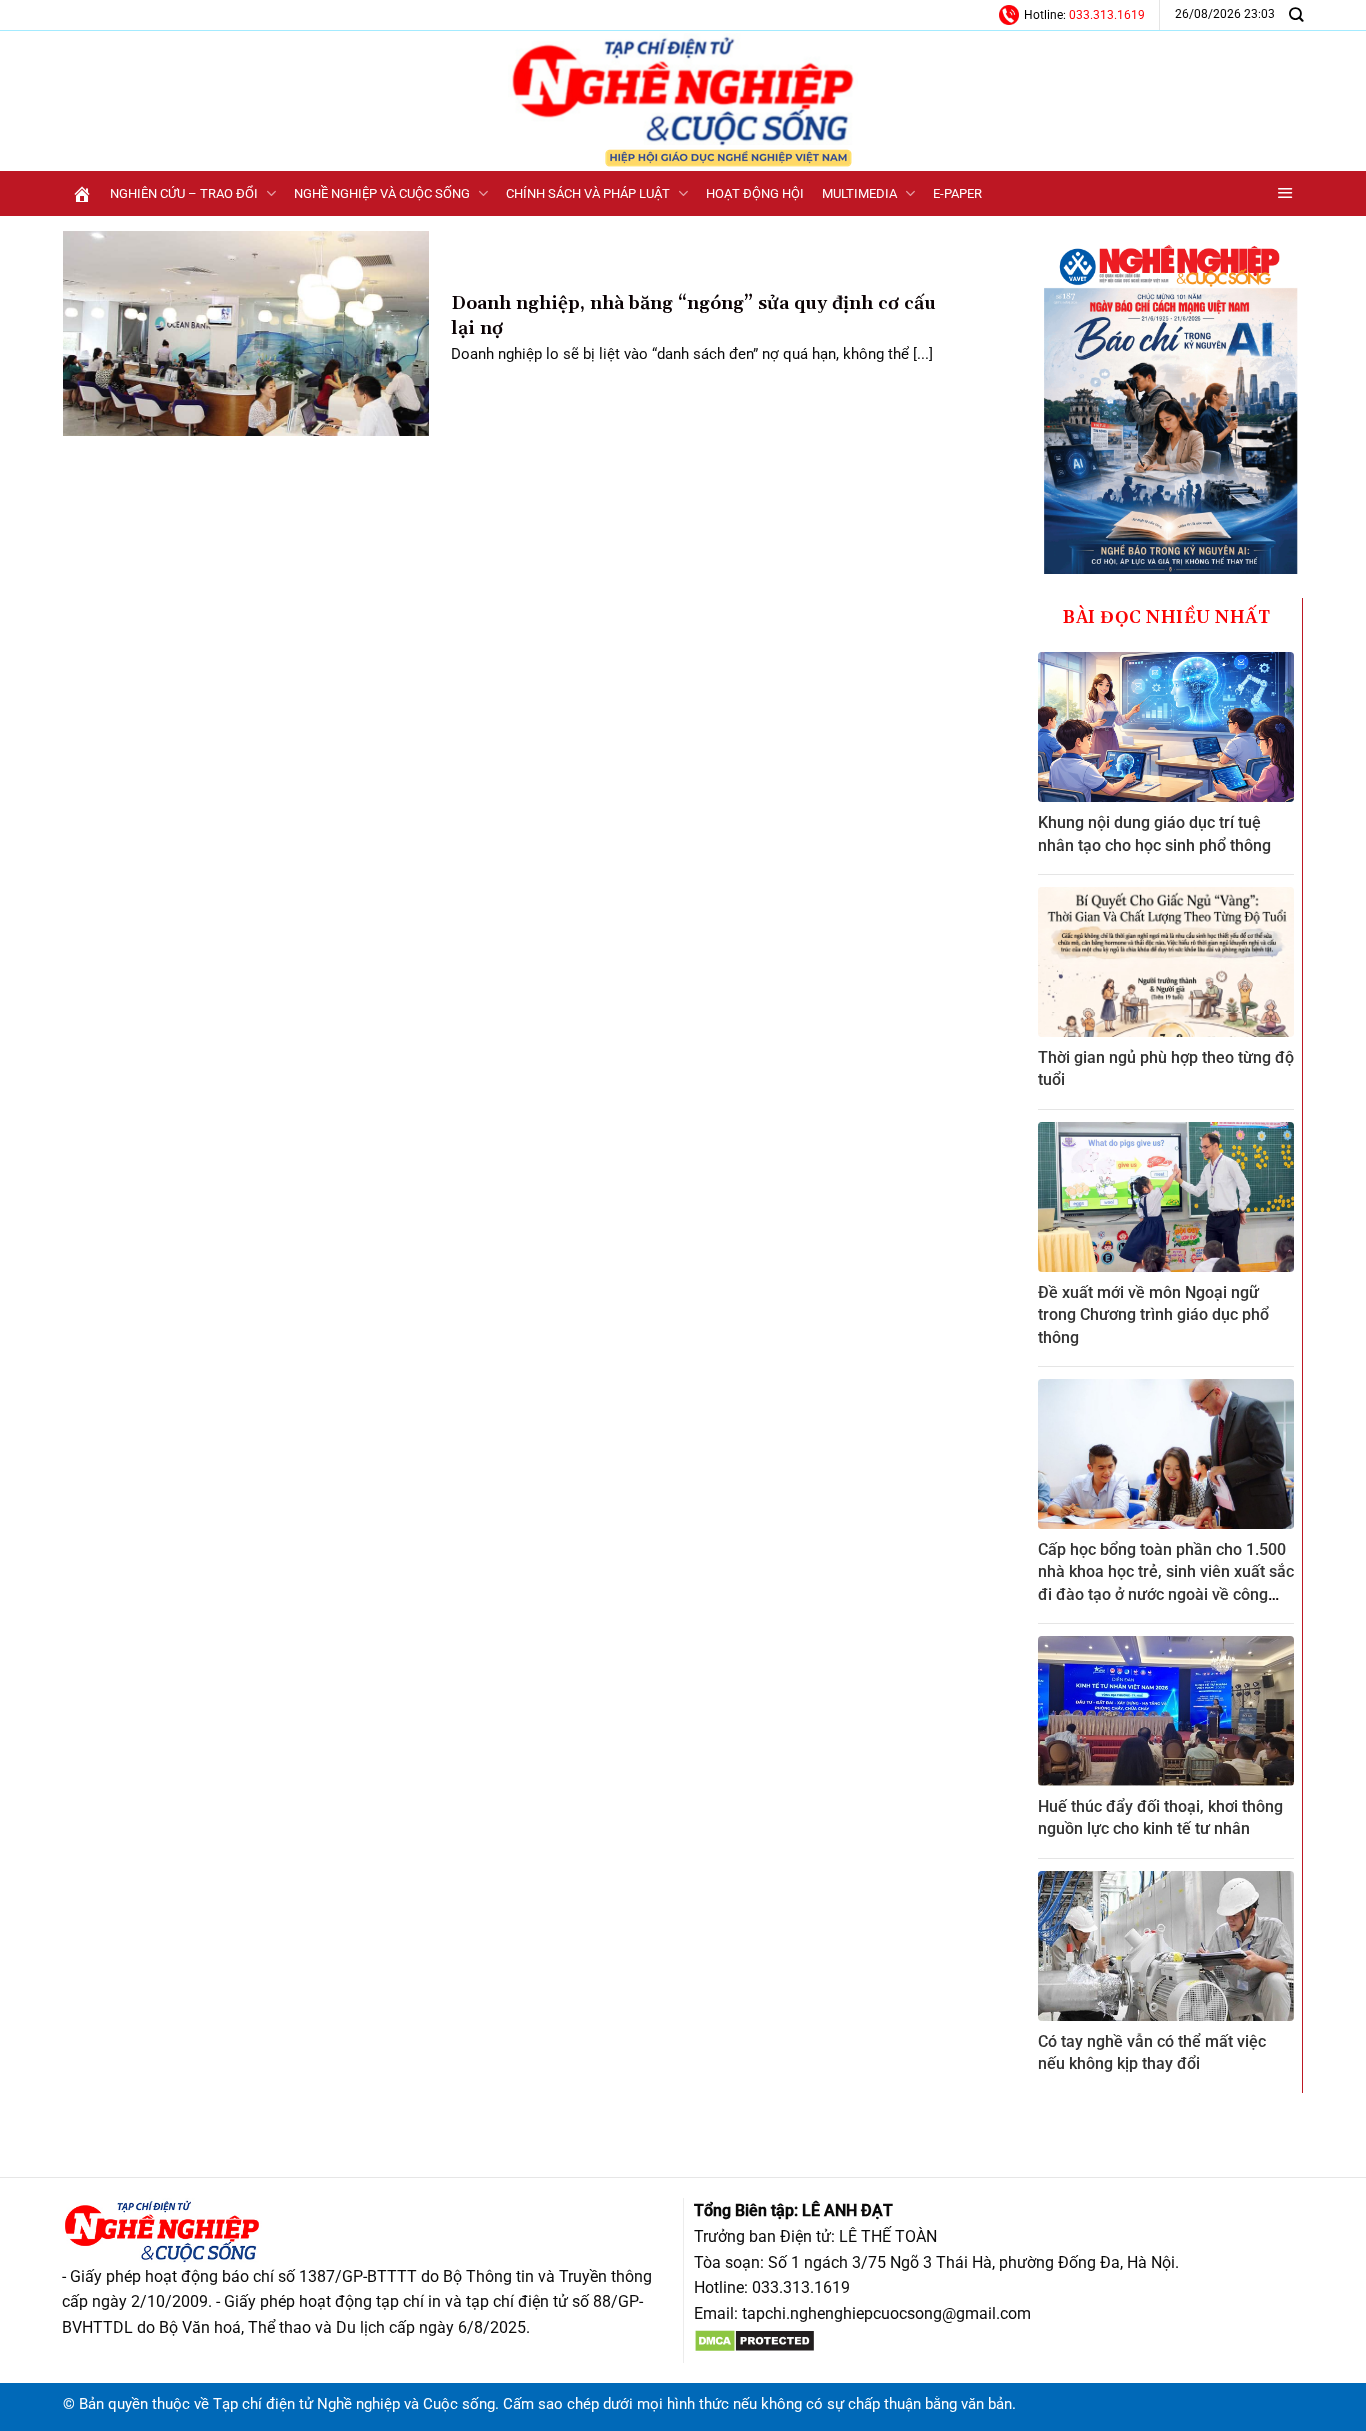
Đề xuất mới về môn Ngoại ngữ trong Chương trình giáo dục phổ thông (1153, 1315)
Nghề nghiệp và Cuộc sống (382, 193)
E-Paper (957, 193)
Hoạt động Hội (755, 193)
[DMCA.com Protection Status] (754, 2339)
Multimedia (859, 193)
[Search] (1296, 14)
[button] (1285, 193)
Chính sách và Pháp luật (588, 193)
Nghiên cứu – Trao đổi (184, 193)
